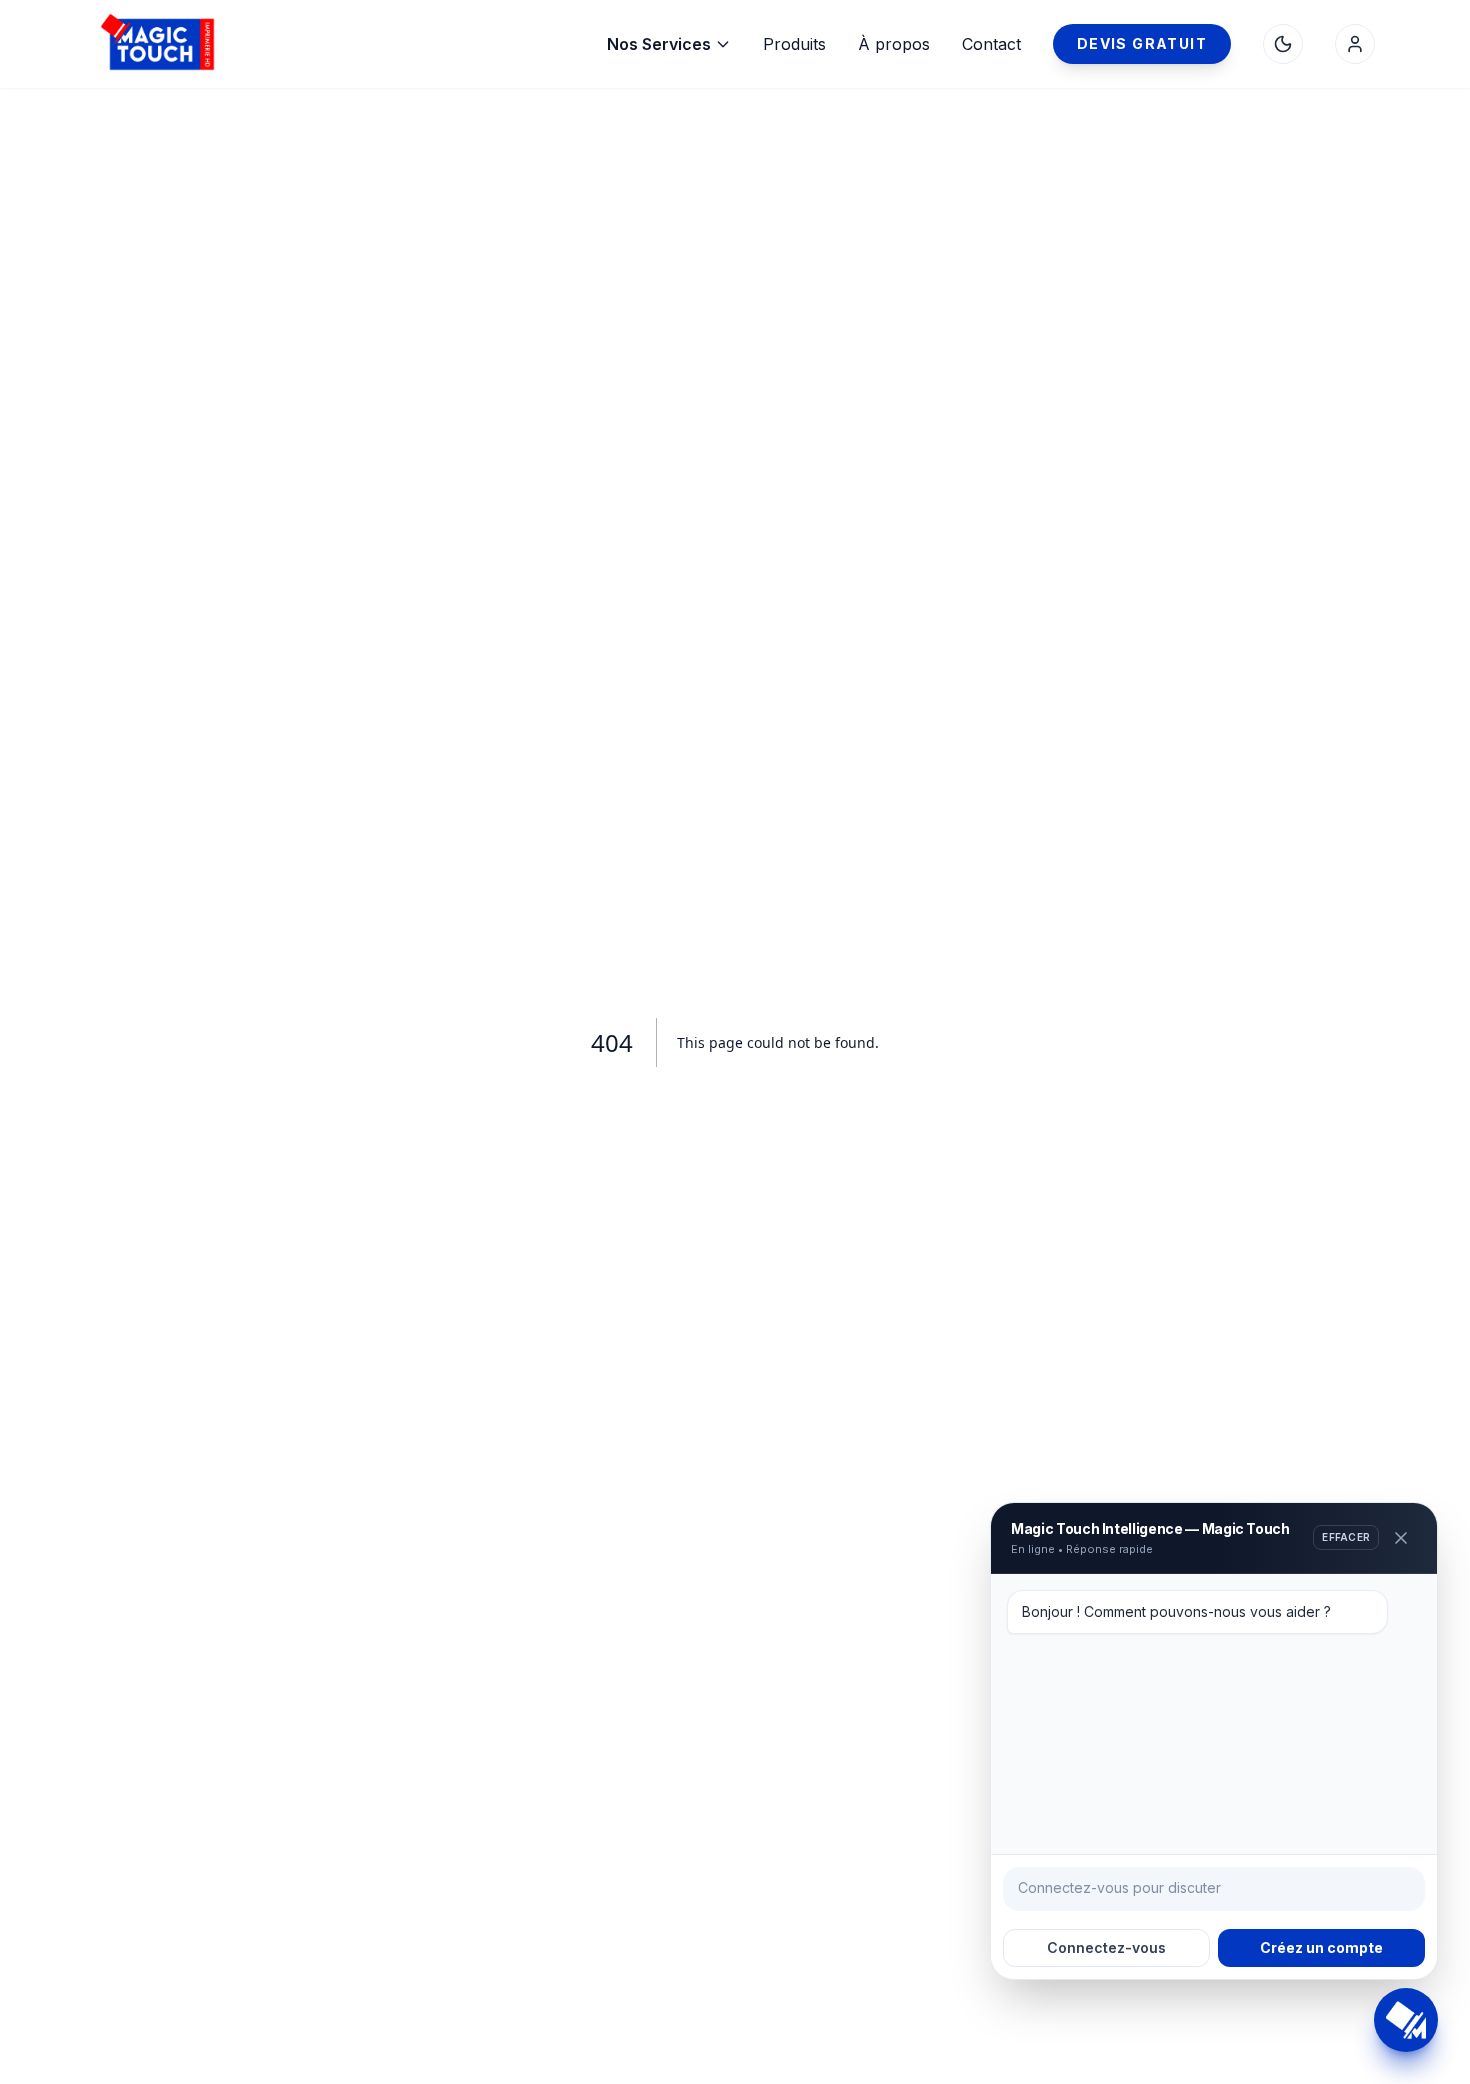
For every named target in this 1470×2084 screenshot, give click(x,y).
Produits (794, 44)
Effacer (1346, 1537)
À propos (894, 44)
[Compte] (1355, 44)
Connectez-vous (1106, 1947)
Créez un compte (1321, 1947)
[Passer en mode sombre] (1283, 44)
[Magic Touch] (245, 44)
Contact (991, 44)
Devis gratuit (1142, 43)
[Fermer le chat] (1401, 1538)
